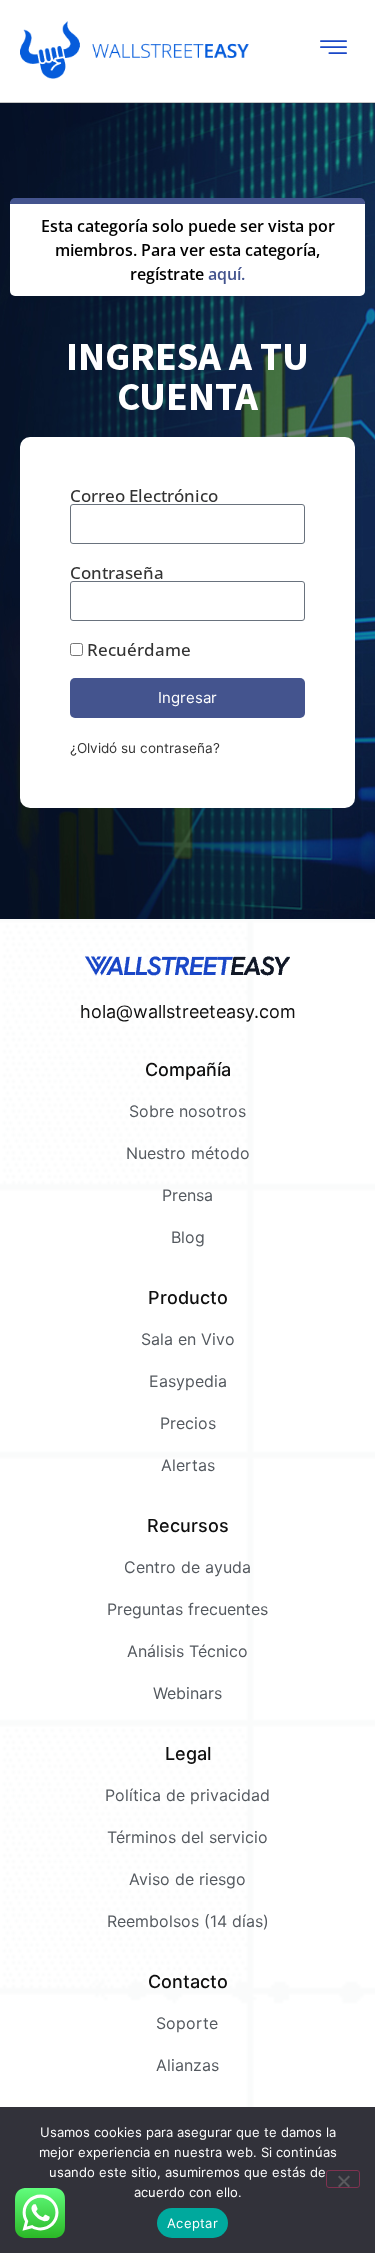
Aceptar (192, 2223)
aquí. (226, 274)
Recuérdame (137, 649)
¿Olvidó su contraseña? (145, 748)
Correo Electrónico (144, 495)
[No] (343, 2179)
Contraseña (117, 572)
